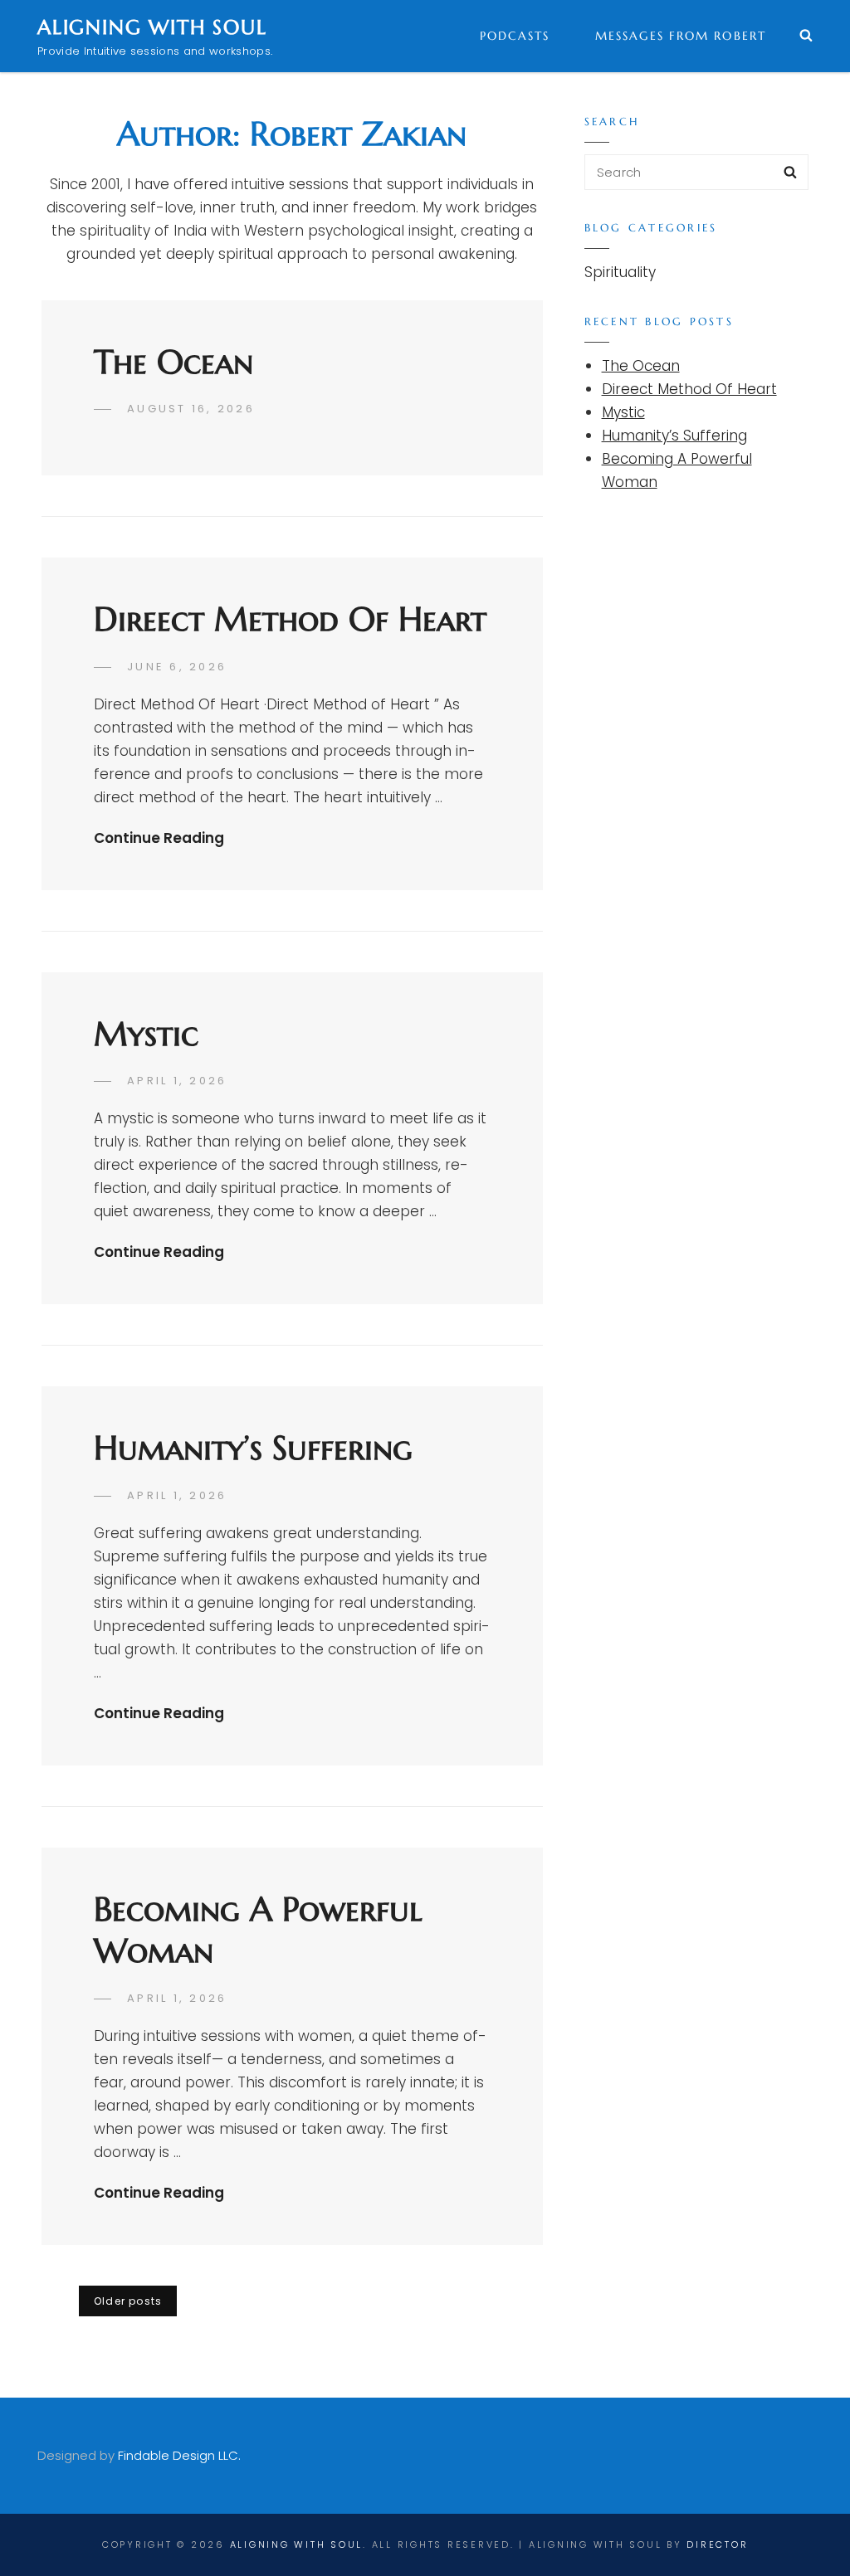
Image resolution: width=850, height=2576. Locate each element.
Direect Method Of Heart (290, 619)
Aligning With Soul (152, 27)
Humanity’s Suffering (253, 1448)
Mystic (146, 1034)
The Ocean (173, 362)
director (717, 2544)
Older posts (128, 2301)
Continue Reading (159, 838)
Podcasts (515, 36)
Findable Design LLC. (179, 2455)
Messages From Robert (681, 36)
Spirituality (620, 272)
